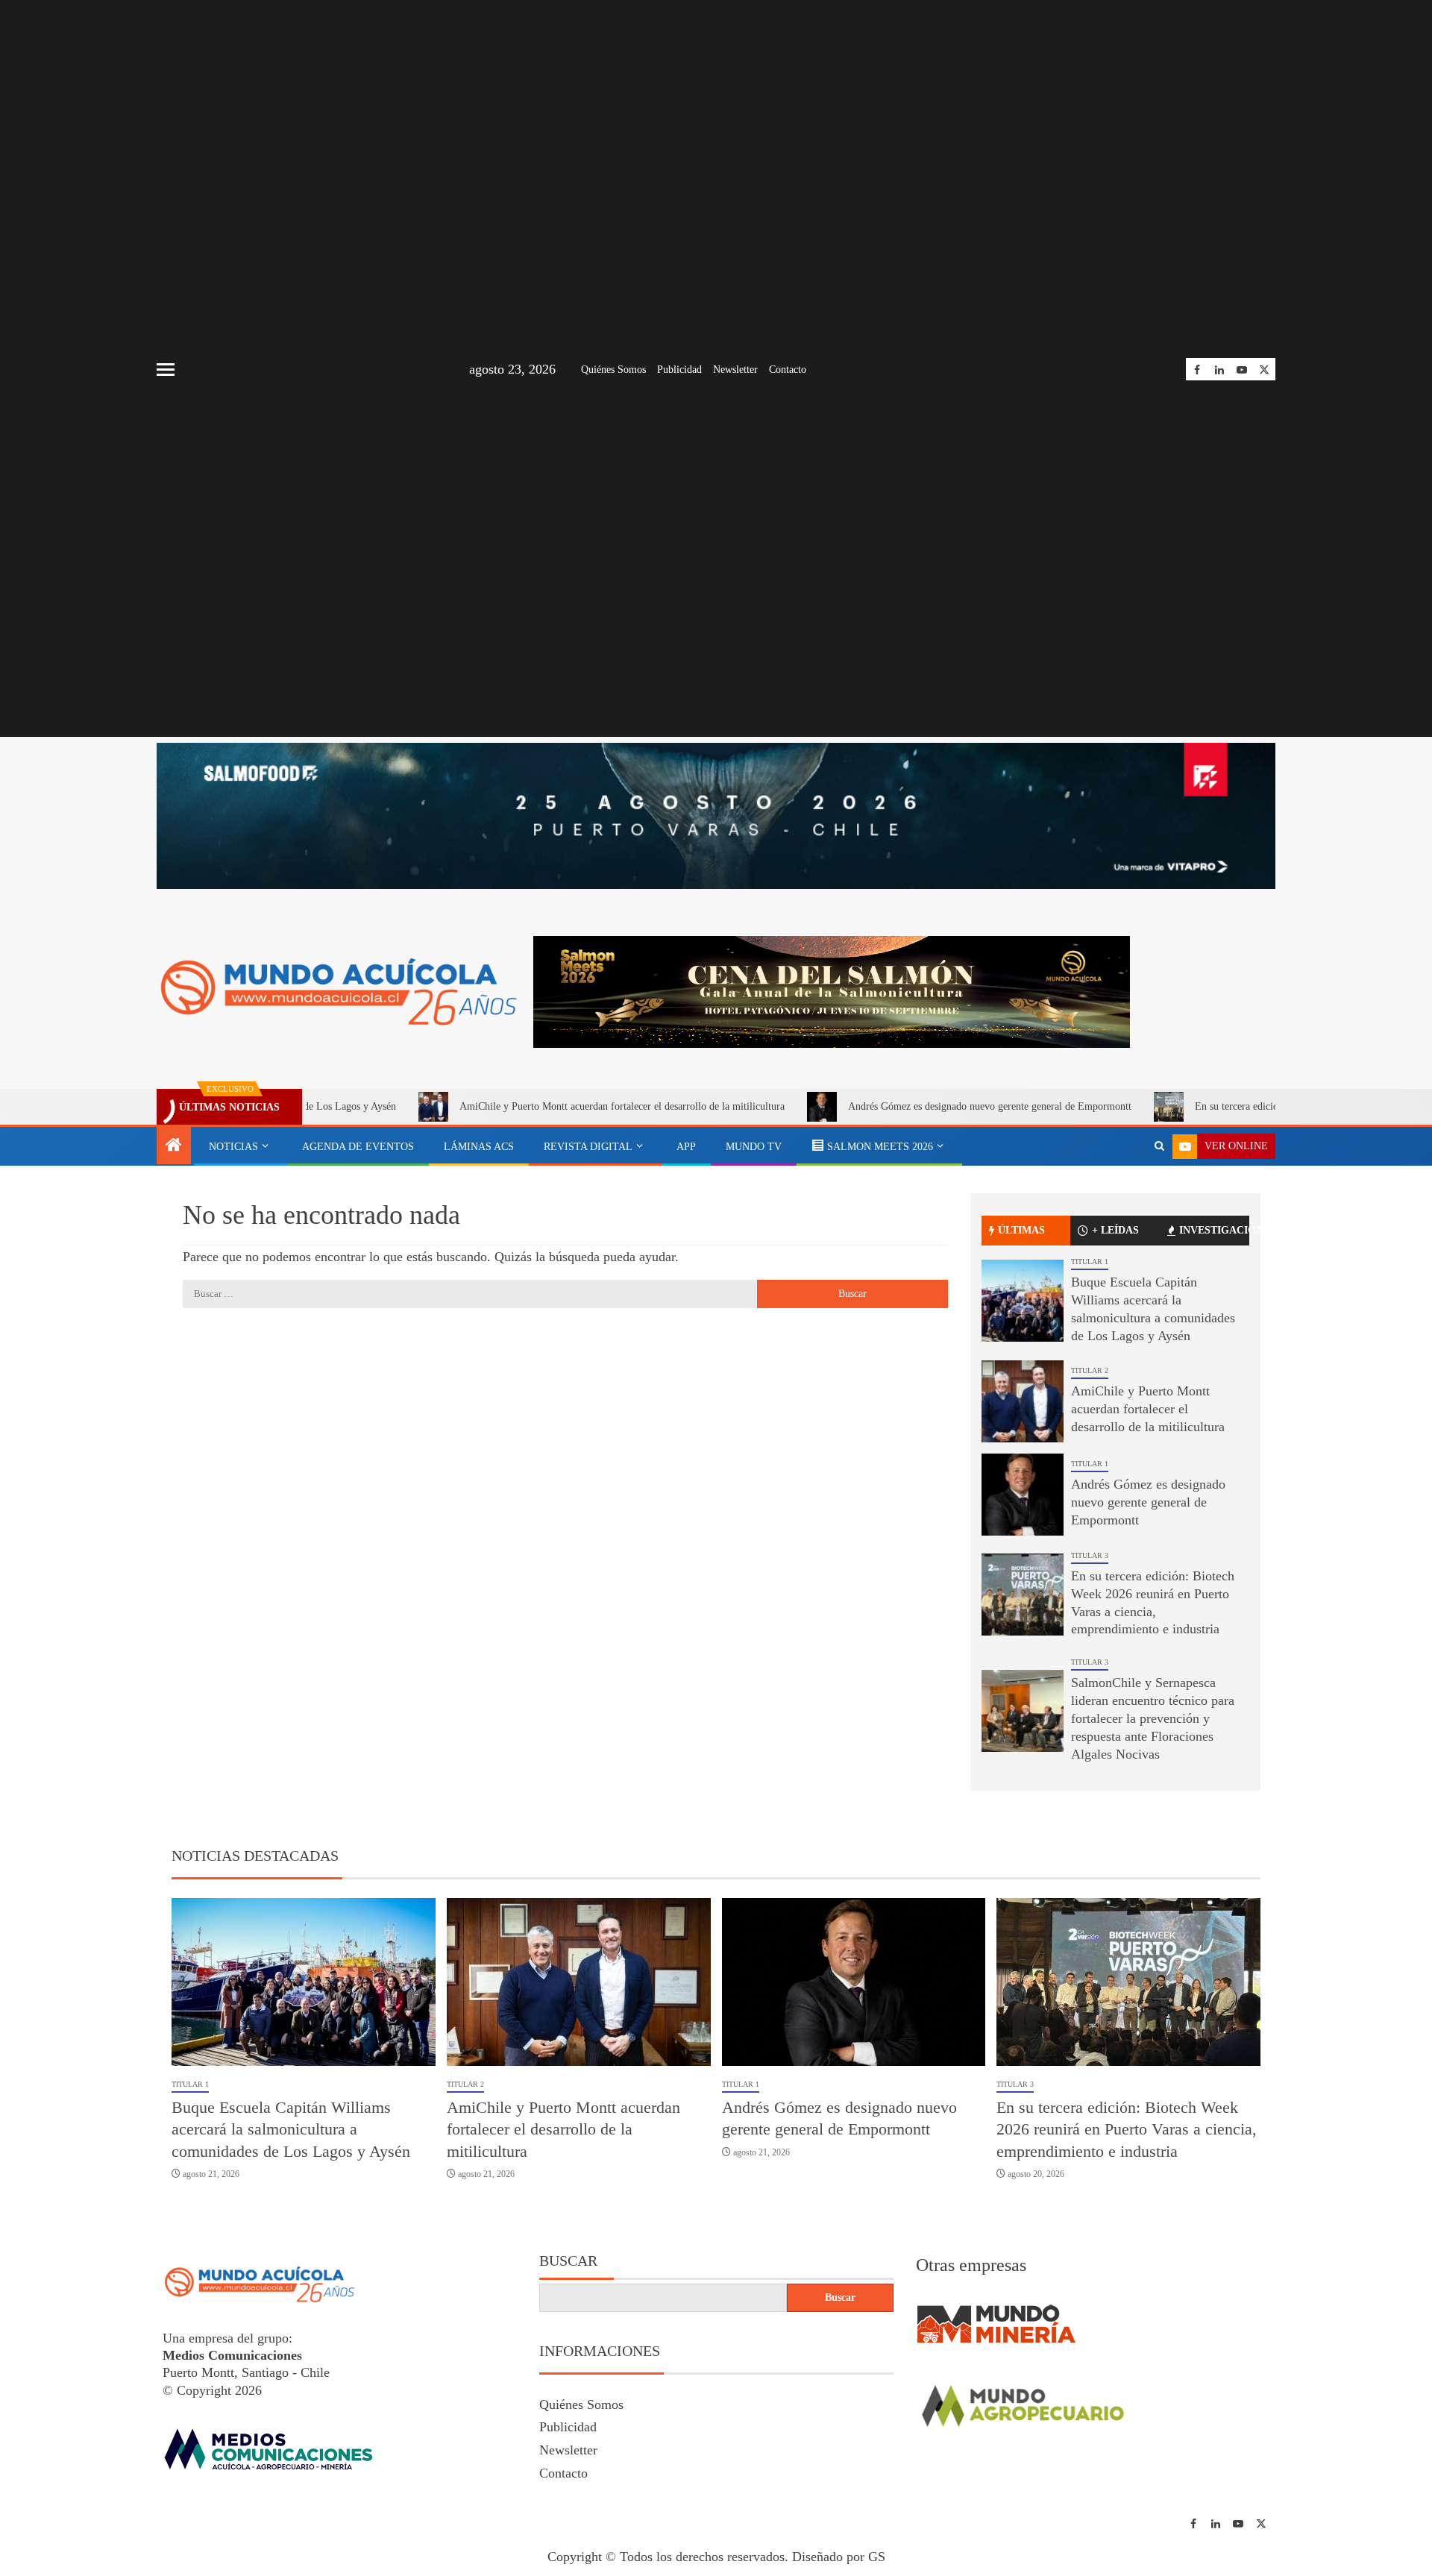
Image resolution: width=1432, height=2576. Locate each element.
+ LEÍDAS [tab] (1115, 1230)
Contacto (788, 370)
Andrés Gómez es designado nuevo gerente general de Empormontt (892, 1106)
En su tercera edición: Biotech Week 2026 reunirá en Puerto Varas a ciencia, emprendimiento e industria (1127, 2129)
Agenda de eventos (358, 1147)
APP (686, 1147)
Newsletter (735, 370)
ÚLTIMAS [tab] (1021, 1230)
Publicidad (679, 370)
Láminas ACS (479, 1147)
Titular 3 (1090, 1555)
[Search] (1159, 1146)
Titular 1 (1090, 1262)
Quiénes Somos (613, 370)
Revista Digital (588, 1147)
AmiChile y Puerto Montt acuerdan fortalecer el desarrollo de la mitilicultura (524, 1106)
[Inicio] (174, 1146)
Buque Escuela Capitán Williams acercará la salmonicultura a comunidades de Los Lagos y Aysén (291, 2129)
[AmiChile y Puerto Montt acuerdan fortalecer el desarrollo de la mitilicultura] (1023, 1401)
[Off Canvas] (166, 370)
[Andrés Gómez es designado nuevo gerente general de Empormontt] (1023, 1495)
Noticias (233, 1147)
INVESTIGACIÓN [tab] (1214, 1230)
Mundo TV (754, 1147)
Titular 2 (1090, 1370)
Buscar (568, 2261)
